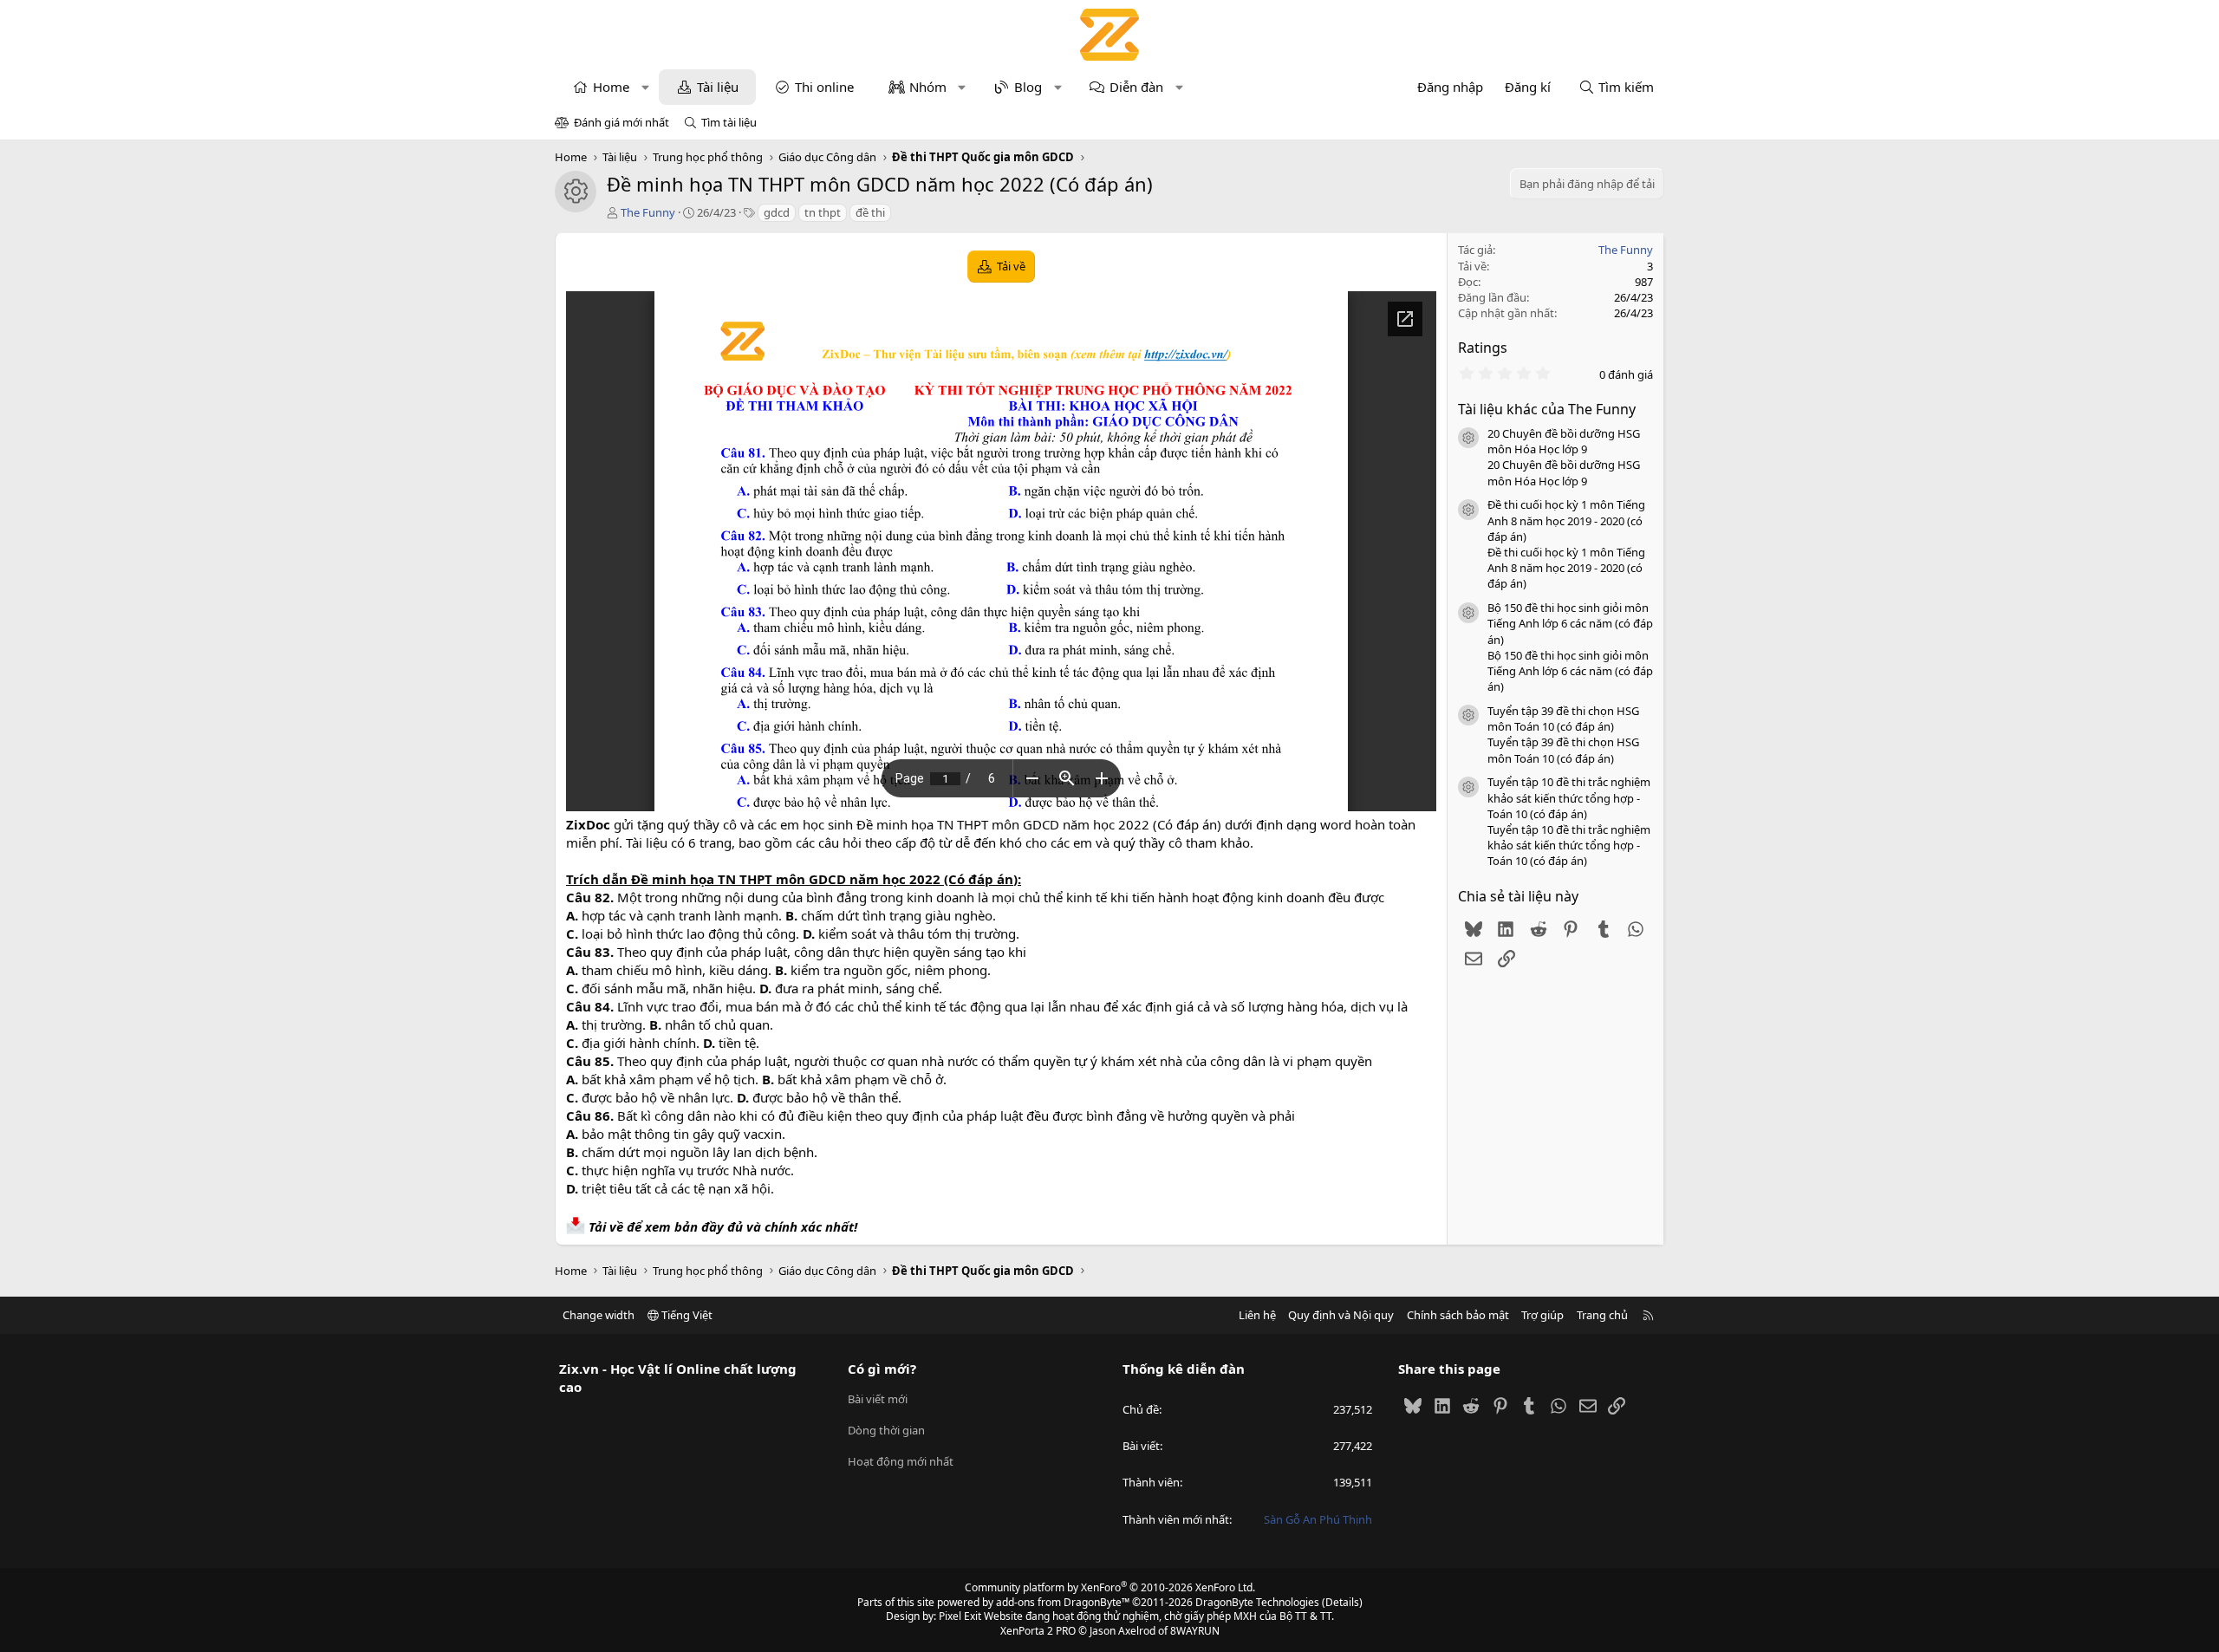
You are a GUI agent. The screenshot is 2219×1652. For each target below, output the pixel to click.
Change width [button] (599, 1315)
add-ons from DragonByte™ (1063, 1602)
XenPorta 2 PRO (1038, 1631)
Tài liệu (718, 87)
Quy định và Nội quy (1341, 1315)
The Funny (648, 212)
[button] (645, 87)
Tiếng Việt (686, 1315)
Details (1342, 1602)
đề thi (870, 212)
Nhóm (928, 87)
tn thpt (823, 212)
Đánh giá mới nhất (621, 122)
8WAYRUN (1195, 1631)
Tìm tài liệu (729, 122)
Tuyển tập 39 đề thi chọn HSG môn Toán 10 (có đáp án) (1563, 719)
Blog (1028, 87)
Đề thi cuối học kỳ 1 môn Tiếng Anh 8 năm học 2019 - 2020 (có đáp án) (1566, 520)
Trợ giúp (1542, 1315)
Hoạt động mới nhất (901, 1461)
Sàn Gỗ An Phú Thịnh (1318, 1519)
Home (611, 87)
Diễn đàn (1136, 87)
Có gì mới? (882, 1369)
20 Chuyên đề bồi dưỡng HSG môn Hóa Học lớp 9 (1564, 441)
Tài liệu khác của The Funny (1547, 409)
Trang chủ (1602, 1315)
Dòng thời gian (886, 1430)
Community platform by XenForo (1110, 1587)
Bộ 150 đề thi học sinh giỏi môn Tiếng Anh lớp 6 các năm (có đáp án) (1570, 623)
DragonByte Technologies (1257, 1602)
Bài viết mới (878, 1399)
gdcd (777, 212)
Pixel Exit (960, 1616)
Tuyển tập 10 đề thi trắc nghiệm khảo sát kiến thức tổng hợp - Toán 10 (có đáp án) (1569, 797)
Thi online (824, 87)
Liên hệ (1257, 1315)
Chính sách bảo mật (1458, 1315)
